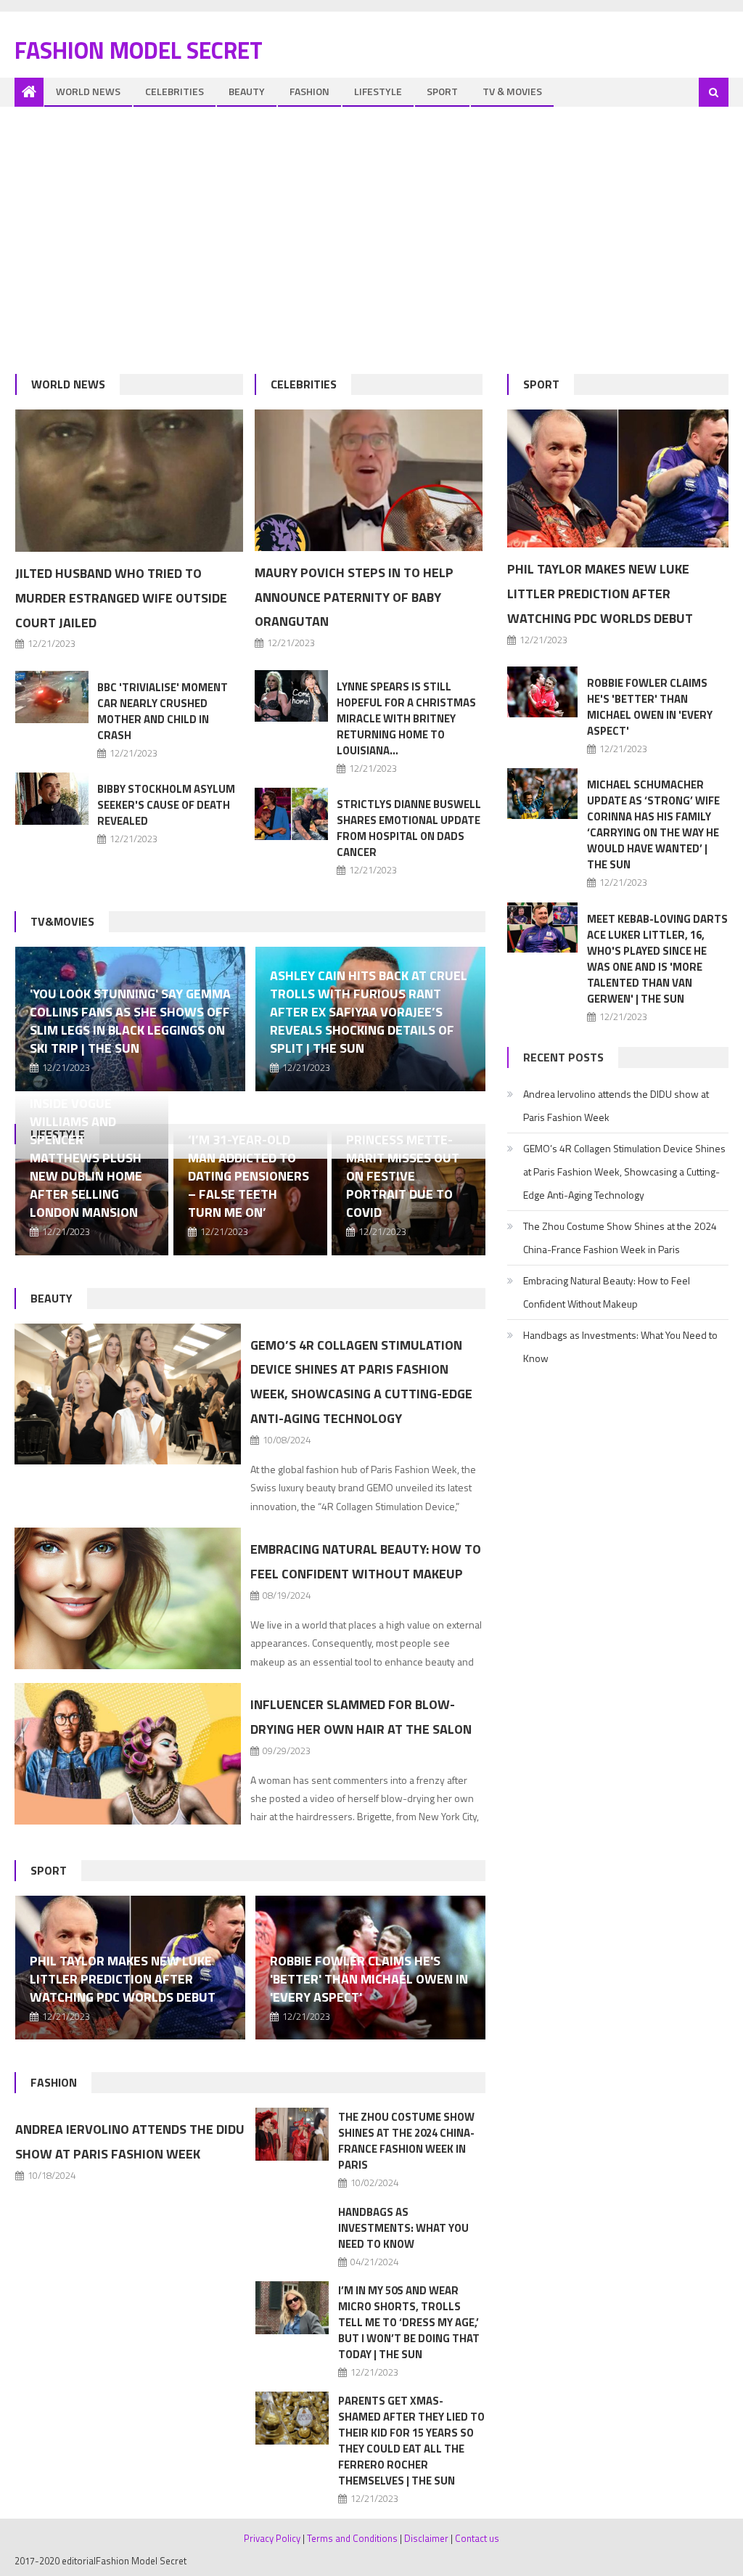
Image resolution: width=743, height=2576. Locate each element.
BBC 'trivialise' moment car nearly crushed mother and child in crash (163, 711)
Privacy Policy (272, 2538)
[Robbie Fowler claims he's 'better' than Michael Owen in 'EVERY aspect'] (543, 692)
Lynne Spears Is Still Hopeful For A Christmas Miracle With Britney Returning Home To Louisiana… (406, 718)
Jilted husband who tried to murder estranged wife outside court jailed (121, 598)
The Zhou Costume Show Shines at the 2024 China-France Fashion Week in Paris (406, 2141)
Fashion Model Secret (139, 50)
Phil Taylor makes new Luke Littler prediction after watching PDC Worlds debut (123, 1979)
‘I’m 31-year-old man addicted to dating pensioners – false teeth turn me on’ (249, 1176)
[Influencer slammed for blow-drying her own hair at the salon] (127, 1754)
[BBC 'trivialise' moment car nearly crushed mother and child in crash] (52, 697)
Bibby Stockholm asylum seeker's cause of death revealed (166, 805)
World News (88, 91)
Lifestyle (378, 91)
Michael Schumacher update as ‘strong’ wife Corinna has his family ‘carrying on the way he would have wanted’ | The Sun (653, 824)
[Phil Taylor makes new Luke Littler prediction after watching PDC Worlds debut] (618, 478)
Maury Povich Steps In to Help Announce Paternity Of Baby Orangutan (354, 597)
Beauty (247, 91)
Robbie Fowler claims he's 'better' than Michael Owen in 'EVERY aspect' (369, 1979)
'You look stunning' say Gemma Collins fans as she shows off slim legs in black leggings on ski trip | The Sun (130, 1021)
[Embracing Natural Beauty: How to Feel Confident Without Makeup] (127, 1598)
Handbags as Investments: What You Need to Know (403, 2228)
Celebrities (175, 91)
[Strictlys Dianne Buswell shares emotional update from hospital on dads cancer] (291, 814)
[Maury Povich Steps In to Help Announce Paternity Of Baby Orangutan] (369, 480)
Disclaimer (426, 2538)
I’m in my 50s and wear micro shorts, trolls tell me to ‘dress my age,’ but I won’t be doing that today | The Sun (409, 2322)
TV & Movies (512, 91)
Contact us (477, 2538)
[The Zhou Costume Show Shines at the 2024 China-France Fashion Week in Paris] (292, 2134)
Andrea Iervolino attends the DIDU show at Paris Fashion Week (616, 1105)
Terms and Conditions (352, 2538)
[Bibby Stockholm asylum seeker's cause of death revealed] (52, 799)
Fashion (309, 91)
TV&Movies (62, 921)
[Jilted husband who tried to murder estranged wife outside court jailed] (129, 481)
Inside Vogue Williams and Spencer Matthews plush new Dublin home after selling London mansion (86, 1158)
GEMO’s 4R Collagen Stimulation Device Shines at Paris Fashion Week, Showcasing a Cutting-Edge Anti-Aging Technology (624, 1171)
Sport (442, 91)
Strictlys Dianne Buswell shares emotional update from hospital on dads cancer (409, 828)
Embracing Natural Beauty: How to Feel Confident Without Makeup (607, 1292)
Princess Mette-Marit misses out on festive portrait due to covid (403, 1176)
